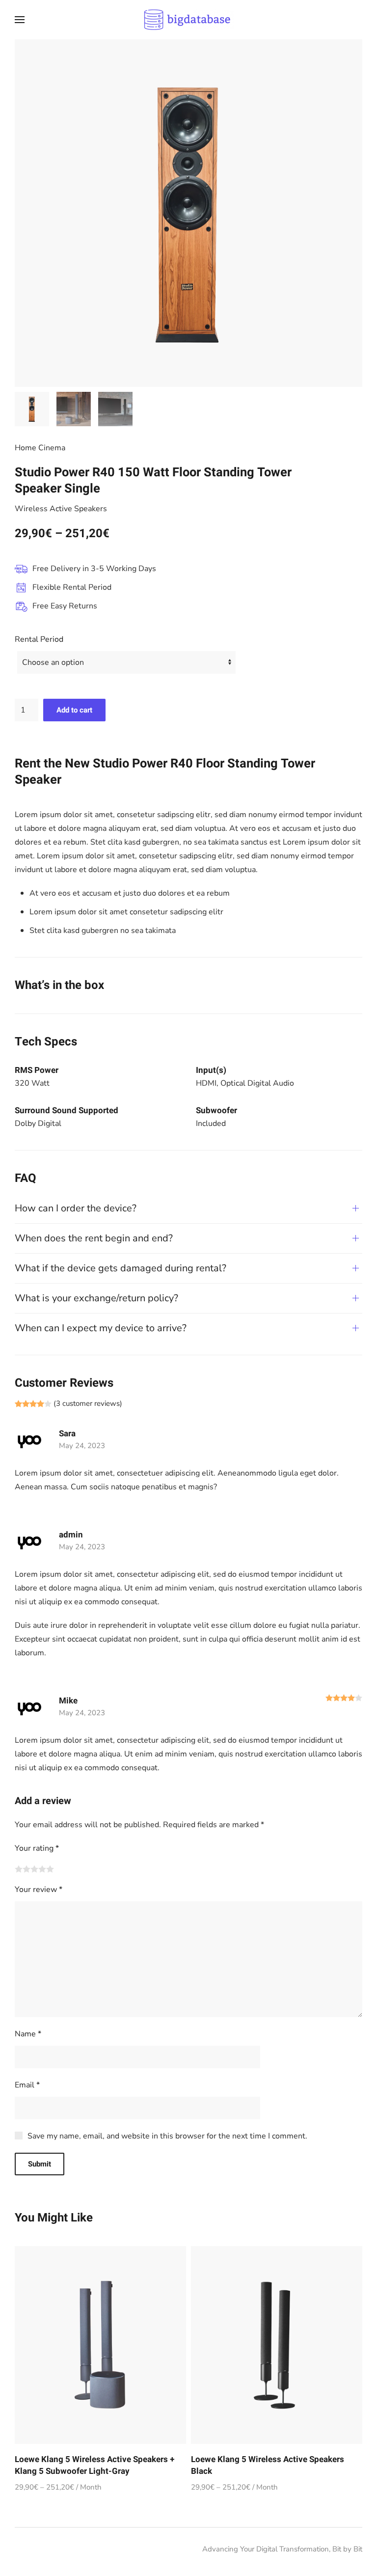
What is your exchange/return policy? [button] (96, 1298)
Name (28, 2034)
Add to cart (74, 710)
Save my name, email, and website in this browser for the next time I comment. (167, 2136)
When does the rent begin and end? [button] (94, 1238)
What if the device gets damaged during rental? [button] (121, 1268)
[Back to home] (188, 20)
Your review (39, 1890)
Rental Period (39, 639)
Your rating (37, 1848)
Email (27, 2085)
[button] (20, 20)
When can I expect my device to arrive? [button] (101, 1328)
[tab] (32, 409)
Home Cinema (40, 448)
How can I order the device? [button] (76, 1208)
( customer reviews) (88, 1403)
